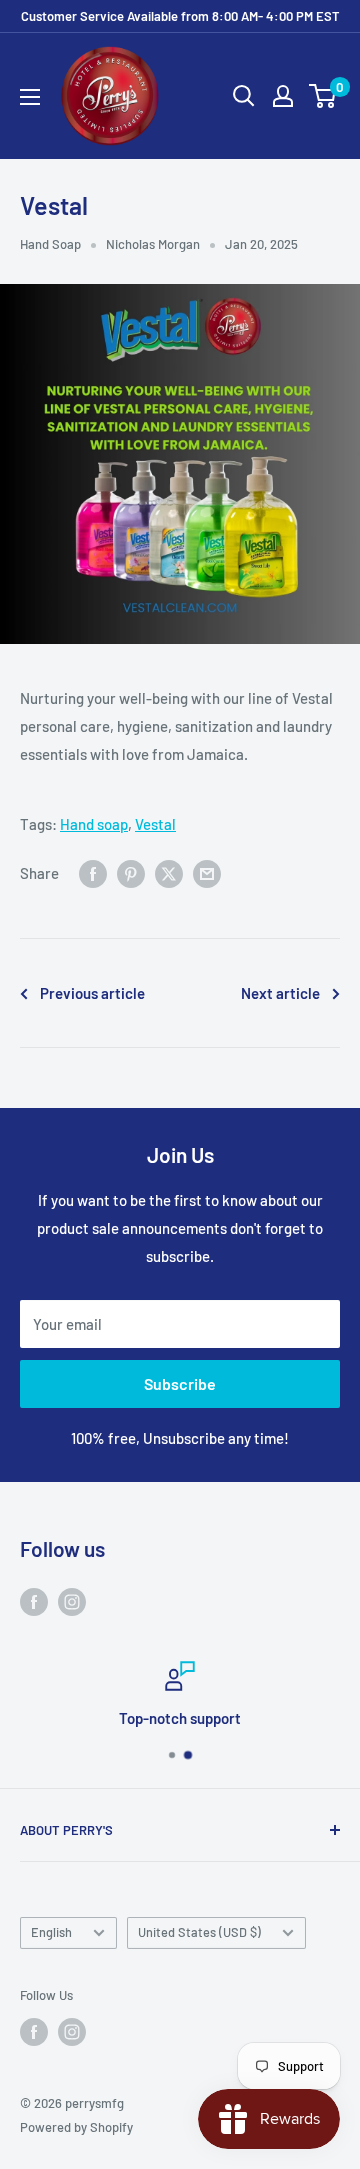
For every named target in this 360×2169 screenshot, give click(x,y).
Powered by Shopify (76, 2127)
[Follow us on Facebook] (34, 1601)
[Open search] (244, 96)
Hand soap (94, 824)
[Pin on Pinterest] (131, 873)
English (51, 1932)
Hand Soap (50, 244)
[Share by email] (207, 873)
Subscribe (180, 1383)
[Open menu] (30, 97)
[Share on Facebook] (93, 873)
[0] (323, 96)
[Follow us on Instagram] (72, 1601)
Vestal (155, 824)
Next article (280, 993)
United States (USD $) (199, 1932)
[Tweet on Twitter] (169, 873)
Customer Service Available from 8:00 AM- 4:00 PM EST (180, 16)
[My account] (283, 96)
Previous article (92, 993)
